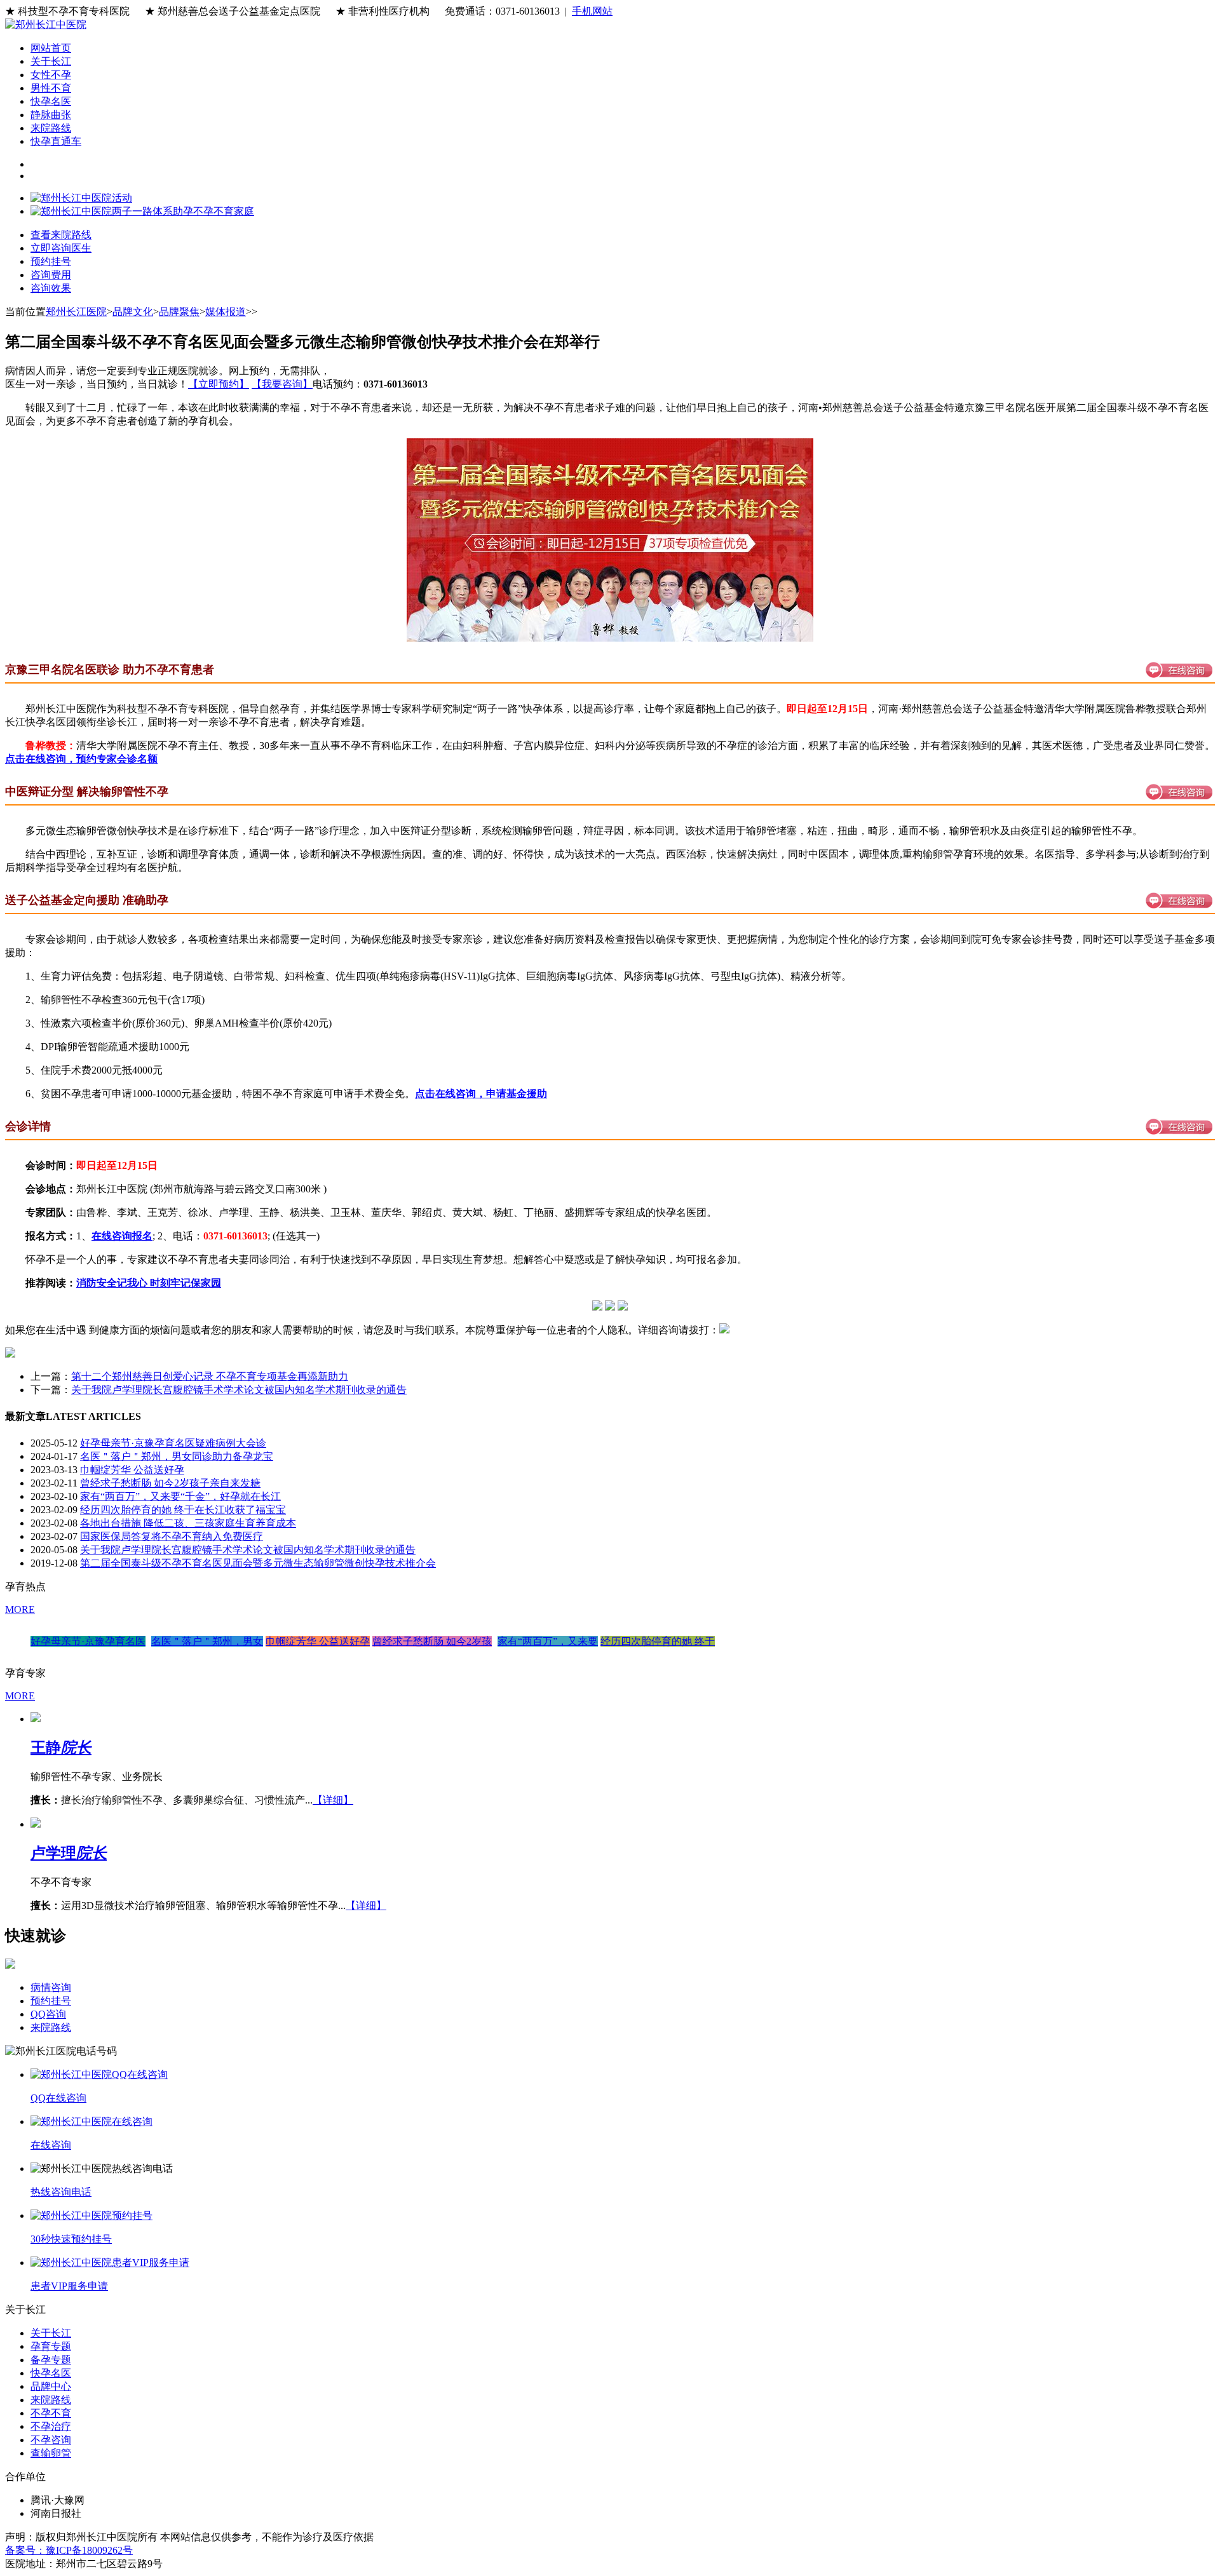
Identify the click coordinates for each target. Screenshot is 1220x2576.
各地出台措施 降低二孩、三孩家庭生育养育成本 (188, 1523)
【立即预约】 (219, 384)
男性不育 (51, 88)
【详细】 (333, 1800)
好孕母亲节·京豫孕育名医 (88, 1641)
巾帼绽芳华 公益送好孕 (132, 1470)
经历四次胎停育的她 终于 (658, 1641)
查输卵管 (51, 2453)
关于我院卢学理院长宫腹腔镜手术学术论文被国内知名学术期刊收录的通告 (239, 1390)
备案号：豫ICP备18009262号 (69, 2550)
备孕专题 (51, 2360)
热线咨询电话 (61, 2192)
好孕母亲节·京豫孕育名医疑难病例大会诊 (173, 1443)
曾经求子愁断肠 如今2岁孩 (432, 1641)
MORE (20, 1609)
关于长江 (51, 61)
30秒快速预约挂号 (71, 2239)
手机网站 (592, 11)
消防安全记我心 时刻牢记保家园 (149, 1283)
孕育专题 (51, 2346)
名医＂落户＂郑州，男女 (207, 1641)
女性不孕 (51, 75)
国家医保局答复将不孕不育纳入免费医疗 (172, 1536)
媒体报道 (226, 312)
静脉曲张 (51, 115)
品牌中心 (51, 2386)
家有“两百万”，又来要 (548, 1641)
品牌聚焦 (179, 312)
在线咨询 (51, 2145)
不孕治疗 (51, 2426)
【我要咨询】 (282, 384)
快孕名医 (51, 101)
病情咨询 (51, 1987)
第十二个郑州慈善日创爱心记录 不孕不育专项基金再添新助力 (210, 1376)
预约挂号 (51, 2001)
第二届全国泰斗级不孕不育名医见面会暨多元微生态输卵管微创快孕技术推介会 (258, 1563)
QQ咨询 (48, 2014)
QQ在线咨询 (58, 2098)
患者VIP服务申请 (69, 2286)
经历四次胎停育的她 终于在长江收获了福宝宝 (183, 1510)
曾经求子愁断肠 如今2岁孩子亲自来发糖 (170, 1483)
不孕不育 (51, 2413)
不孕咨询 (51, 2440)
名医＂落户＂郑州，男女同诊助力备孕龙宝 (177, 1456)
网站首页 (51, 48)
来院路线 (51, 128)
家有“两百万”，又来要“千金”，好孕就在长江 (180, 1496)
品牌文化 (133, 312)
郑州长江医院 (76, 312)
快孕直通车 (56, 141)
